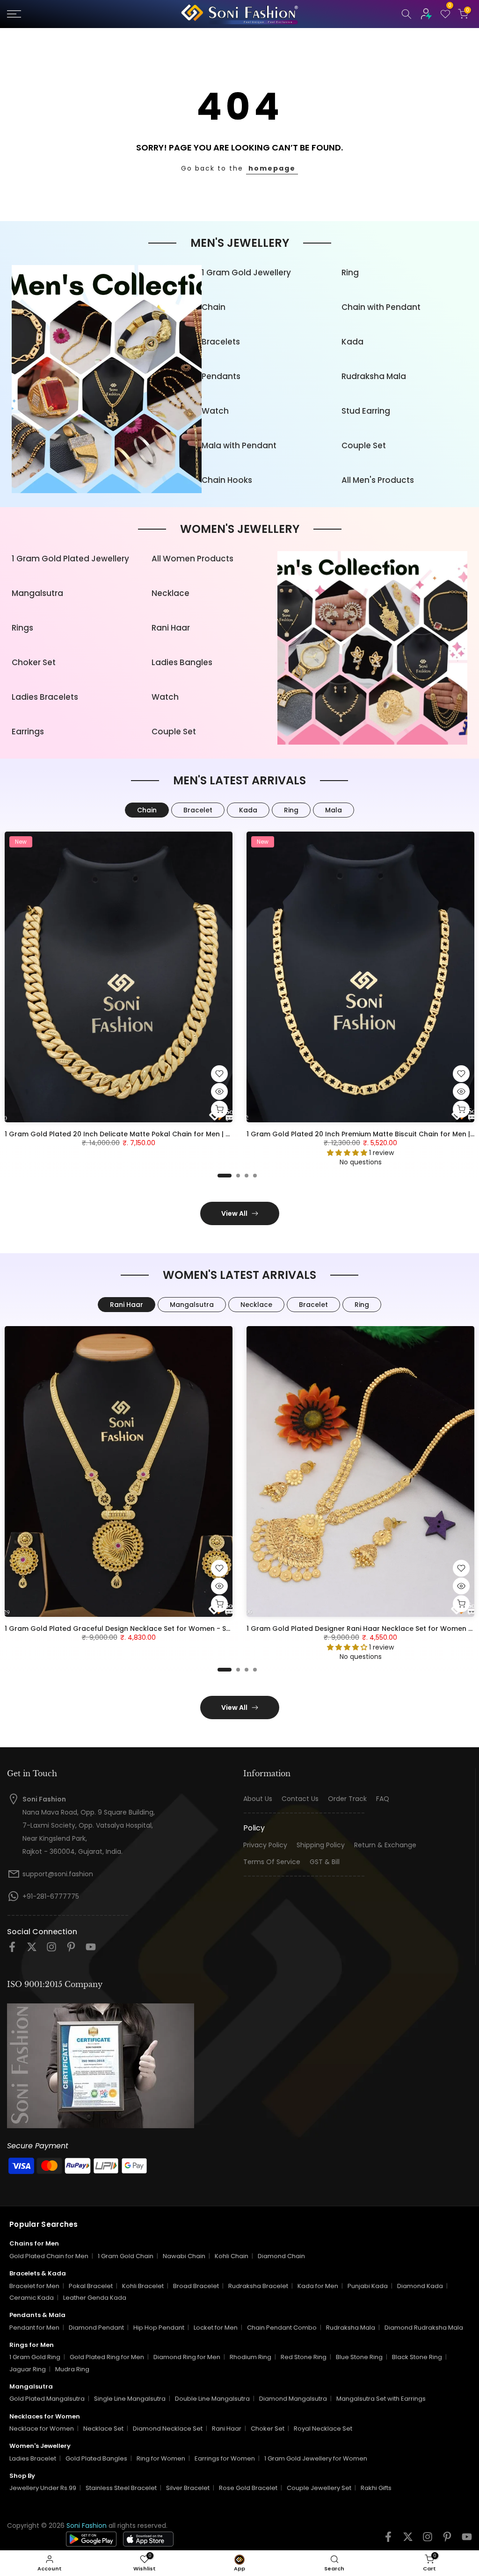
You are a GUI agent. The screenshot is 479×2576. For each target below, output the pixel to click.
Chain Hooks (227, 480)
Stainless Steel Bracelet (121, 2488)
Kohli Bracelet (143, 2286)
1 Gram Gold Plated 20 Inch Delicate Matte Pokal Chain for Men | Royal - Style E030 (145, 1134)
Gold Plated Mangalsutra (47, 2399)
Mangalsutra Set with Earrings (381, 2399)
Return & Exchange (385, 1845)
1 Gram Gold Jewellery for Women (316, 2458)
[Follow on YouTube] (91, 1950)
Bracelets (221, 342)
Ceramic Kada (32, 2298)
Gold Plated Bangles (96, 2458)
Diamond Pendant (96, 2328)
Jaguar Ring (28, 2369)
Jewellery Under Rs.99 (43, 2488)
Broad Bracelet (196, 2286)
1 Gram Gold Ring (35, 2357)
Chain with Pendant (381, 307)
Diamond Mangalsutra (293, 2399)
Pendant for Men (34, 2328)
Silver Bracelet (188, 2488)
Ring (350, 273)
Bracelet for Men (34, 2286)
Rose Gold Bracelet (248, 2488)
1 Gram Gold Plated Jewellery (70, 559)
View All (234, 1213)
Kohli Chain (232, 2256)
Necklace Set (103, 2429)
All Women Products (192, 559)
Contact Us (300, 1799)
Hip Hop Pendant (159, 2328)
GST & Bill (325, 1862)
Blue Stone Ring (359, 2357)
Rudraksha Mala (374, 376)
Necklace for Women (42, 2429)
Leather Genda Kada (95, 2298)
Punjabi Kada (368, 2286)
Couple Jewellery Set (319, 2488)
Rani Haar (171, 628)
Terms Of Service (272, 1862)
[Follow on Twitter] (32, 1950)
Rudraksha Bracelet (258, 2286)
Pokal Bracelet (91, 2286)
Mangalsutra (37, 593)
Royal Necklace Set (323, 2429)
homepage (272, 168)
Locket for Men (216, 2328)
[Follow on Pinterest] (71, 1950)
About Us (258, 1799)
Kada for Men (318, 2286)
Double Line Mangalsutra (212, 2399)
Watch (215, 411)
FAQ (383, 1799)
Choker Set (34, 662)
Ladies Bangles (182, 662)
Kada (352, 342)
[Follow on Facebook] (12, 1950)
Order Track (347, 1799)
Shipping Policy (321, 1845)
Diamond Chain (281, 2256)
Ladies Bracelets (45, 697)
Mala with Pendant (239, 445)
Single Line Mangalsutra (130, 2399)
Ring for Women (161, 2458)
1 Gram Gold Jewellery (246, 273)
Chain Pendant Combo (282, 2328)
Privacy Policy (265, 1845)
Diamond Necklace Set (168, 2429)
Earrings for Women (225, 2458)
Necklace (171, 593)
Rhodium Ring (250, 2357)
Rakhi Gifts (376, 2488)
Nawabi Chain (184, 2256)
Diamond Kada (420, 2286)
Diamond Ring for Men (187, 2357)
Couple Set (364, 445)
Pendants (221, 376)
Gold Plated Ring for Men (107, 2357)
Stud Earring (366, 411)
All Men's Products (378, 480)
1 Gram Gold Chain (126, 2256)
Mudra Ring (72, 2369)
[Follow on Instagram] (51, 1950)
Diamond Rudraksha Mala (424, 2328)
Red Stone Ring (304, 2357)
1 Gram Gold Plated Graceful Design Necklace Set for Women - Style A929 (131, 1629)
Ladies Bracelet (33, 2458)
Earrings (28, 732)
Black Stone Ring (417, 2357)
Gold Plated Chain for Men (49, 2256)
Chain (214, 307)
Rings (22, 628)
